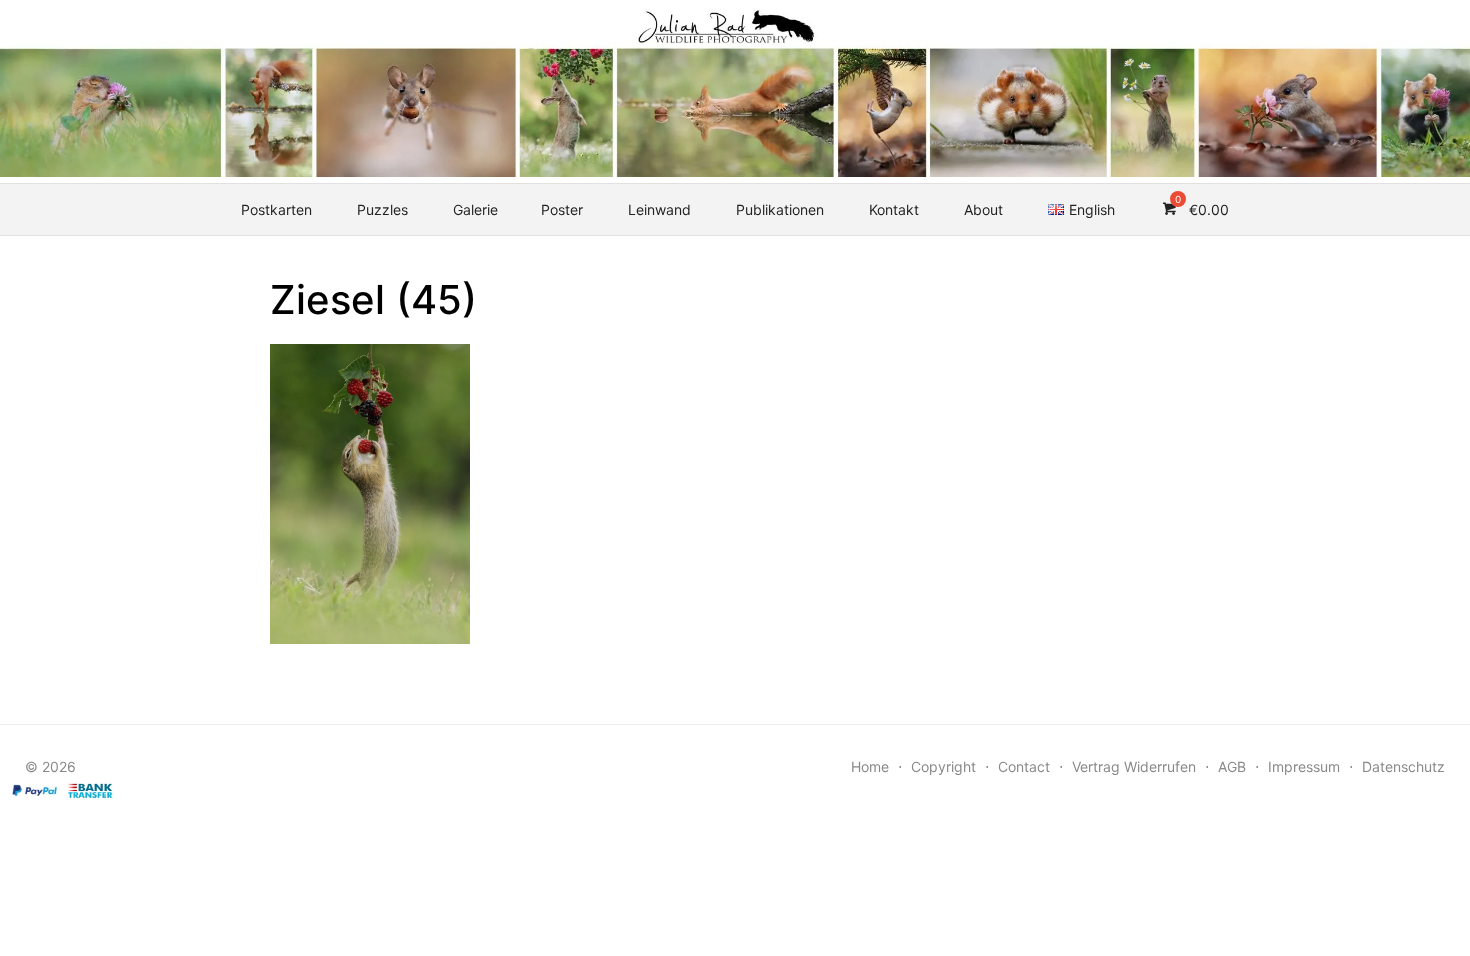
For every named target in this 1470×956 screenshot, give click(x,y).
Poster (562, 209)
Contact (1024, 766)
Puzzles (382, 209)
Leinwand (659, 209)
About (983, 209)
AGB (1232, 766)
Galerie (475, 209)
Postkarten (276, 209)
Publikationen (780, 209)
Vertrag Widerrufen (1134, 766)
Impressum (1304, 766)
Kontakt (894, 209)
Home (870, 766)
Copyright (943, 766)
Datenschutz (1403, 766)
